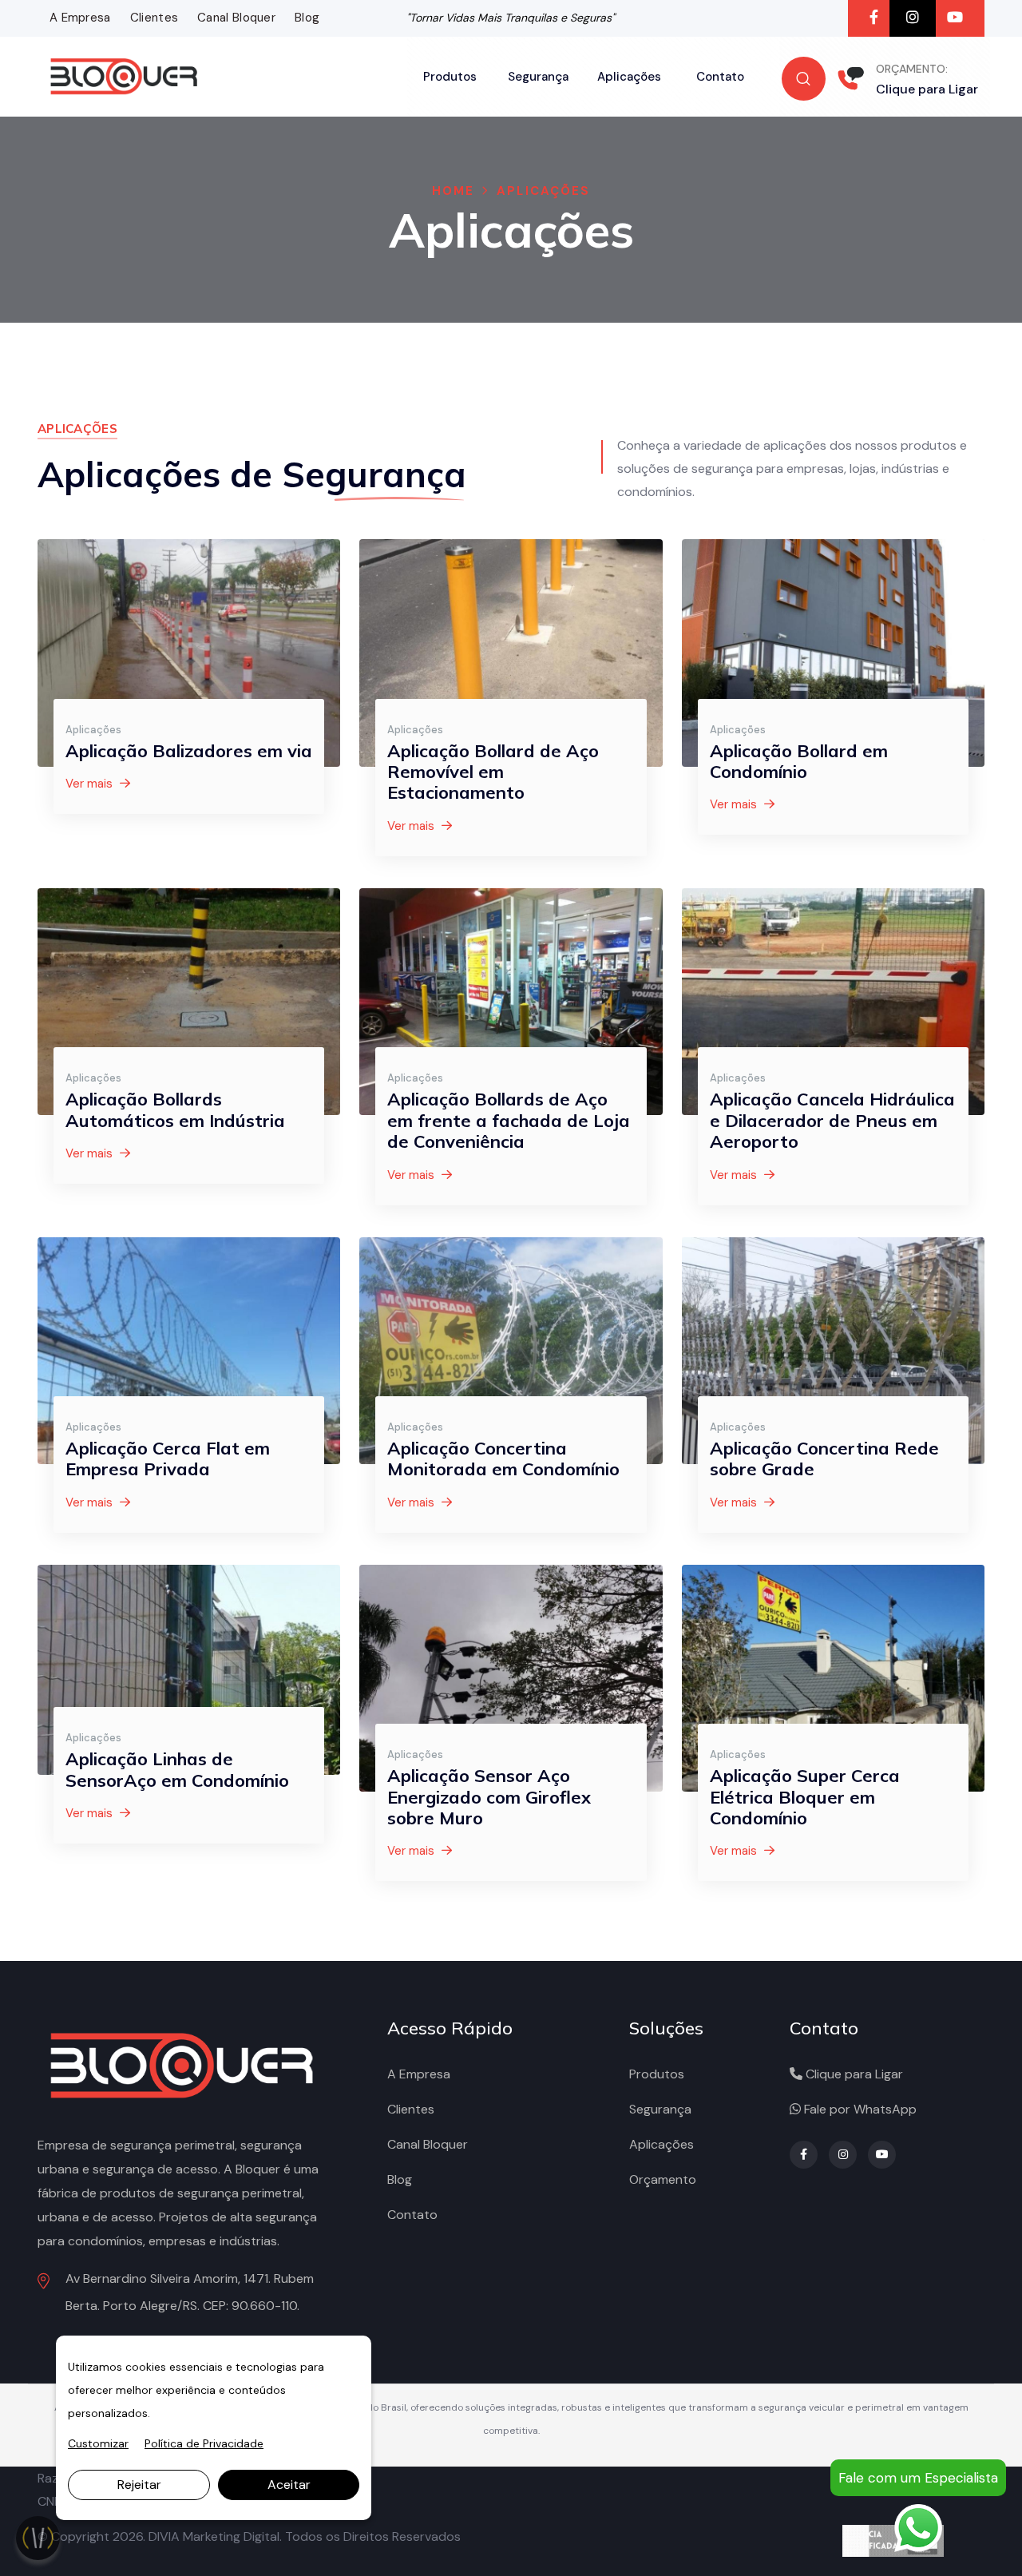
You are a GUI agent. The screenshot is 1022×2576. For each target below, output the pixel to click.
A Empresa (80, 18)
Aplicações (629, 77)
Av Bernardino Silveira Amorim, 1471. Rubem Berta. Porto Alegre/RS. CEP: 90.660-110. (190, 2292)
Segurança (538, 77)
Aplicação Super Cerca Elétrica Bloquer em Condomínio (805, 1797)
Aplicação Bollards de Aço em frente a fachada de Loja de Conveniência (509, 1120)
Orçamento (663, 2179)
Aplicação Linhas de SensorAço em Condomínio (177, 1769)
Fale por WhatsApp (859, 2109)
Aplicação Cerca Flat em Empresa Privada (168, 1459)
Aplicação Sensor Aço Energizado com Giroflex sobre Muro (489, 1797)
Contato (720, 77)
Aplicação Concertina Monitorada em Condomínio (503, 1459)
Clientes (154, 18)
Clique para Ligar (927, 89)
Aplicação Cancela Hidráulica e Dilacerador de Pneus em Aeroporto (832, 1120)
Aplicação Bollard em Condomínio (799, 761)
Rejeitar (139, 2485)
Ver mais (91, 784)
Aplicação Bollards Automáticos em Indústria (175, 1109)
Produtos (450, 77)
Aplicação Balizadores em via (189, 751)
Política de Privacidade (204, 2443)
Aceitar (289, 2485)
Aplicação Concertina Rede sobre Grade (824, 1459)
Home (453, 191)
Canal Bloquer (236, 18)
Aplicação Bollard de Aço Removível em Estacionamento (493, 772)
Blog (307, 18)
